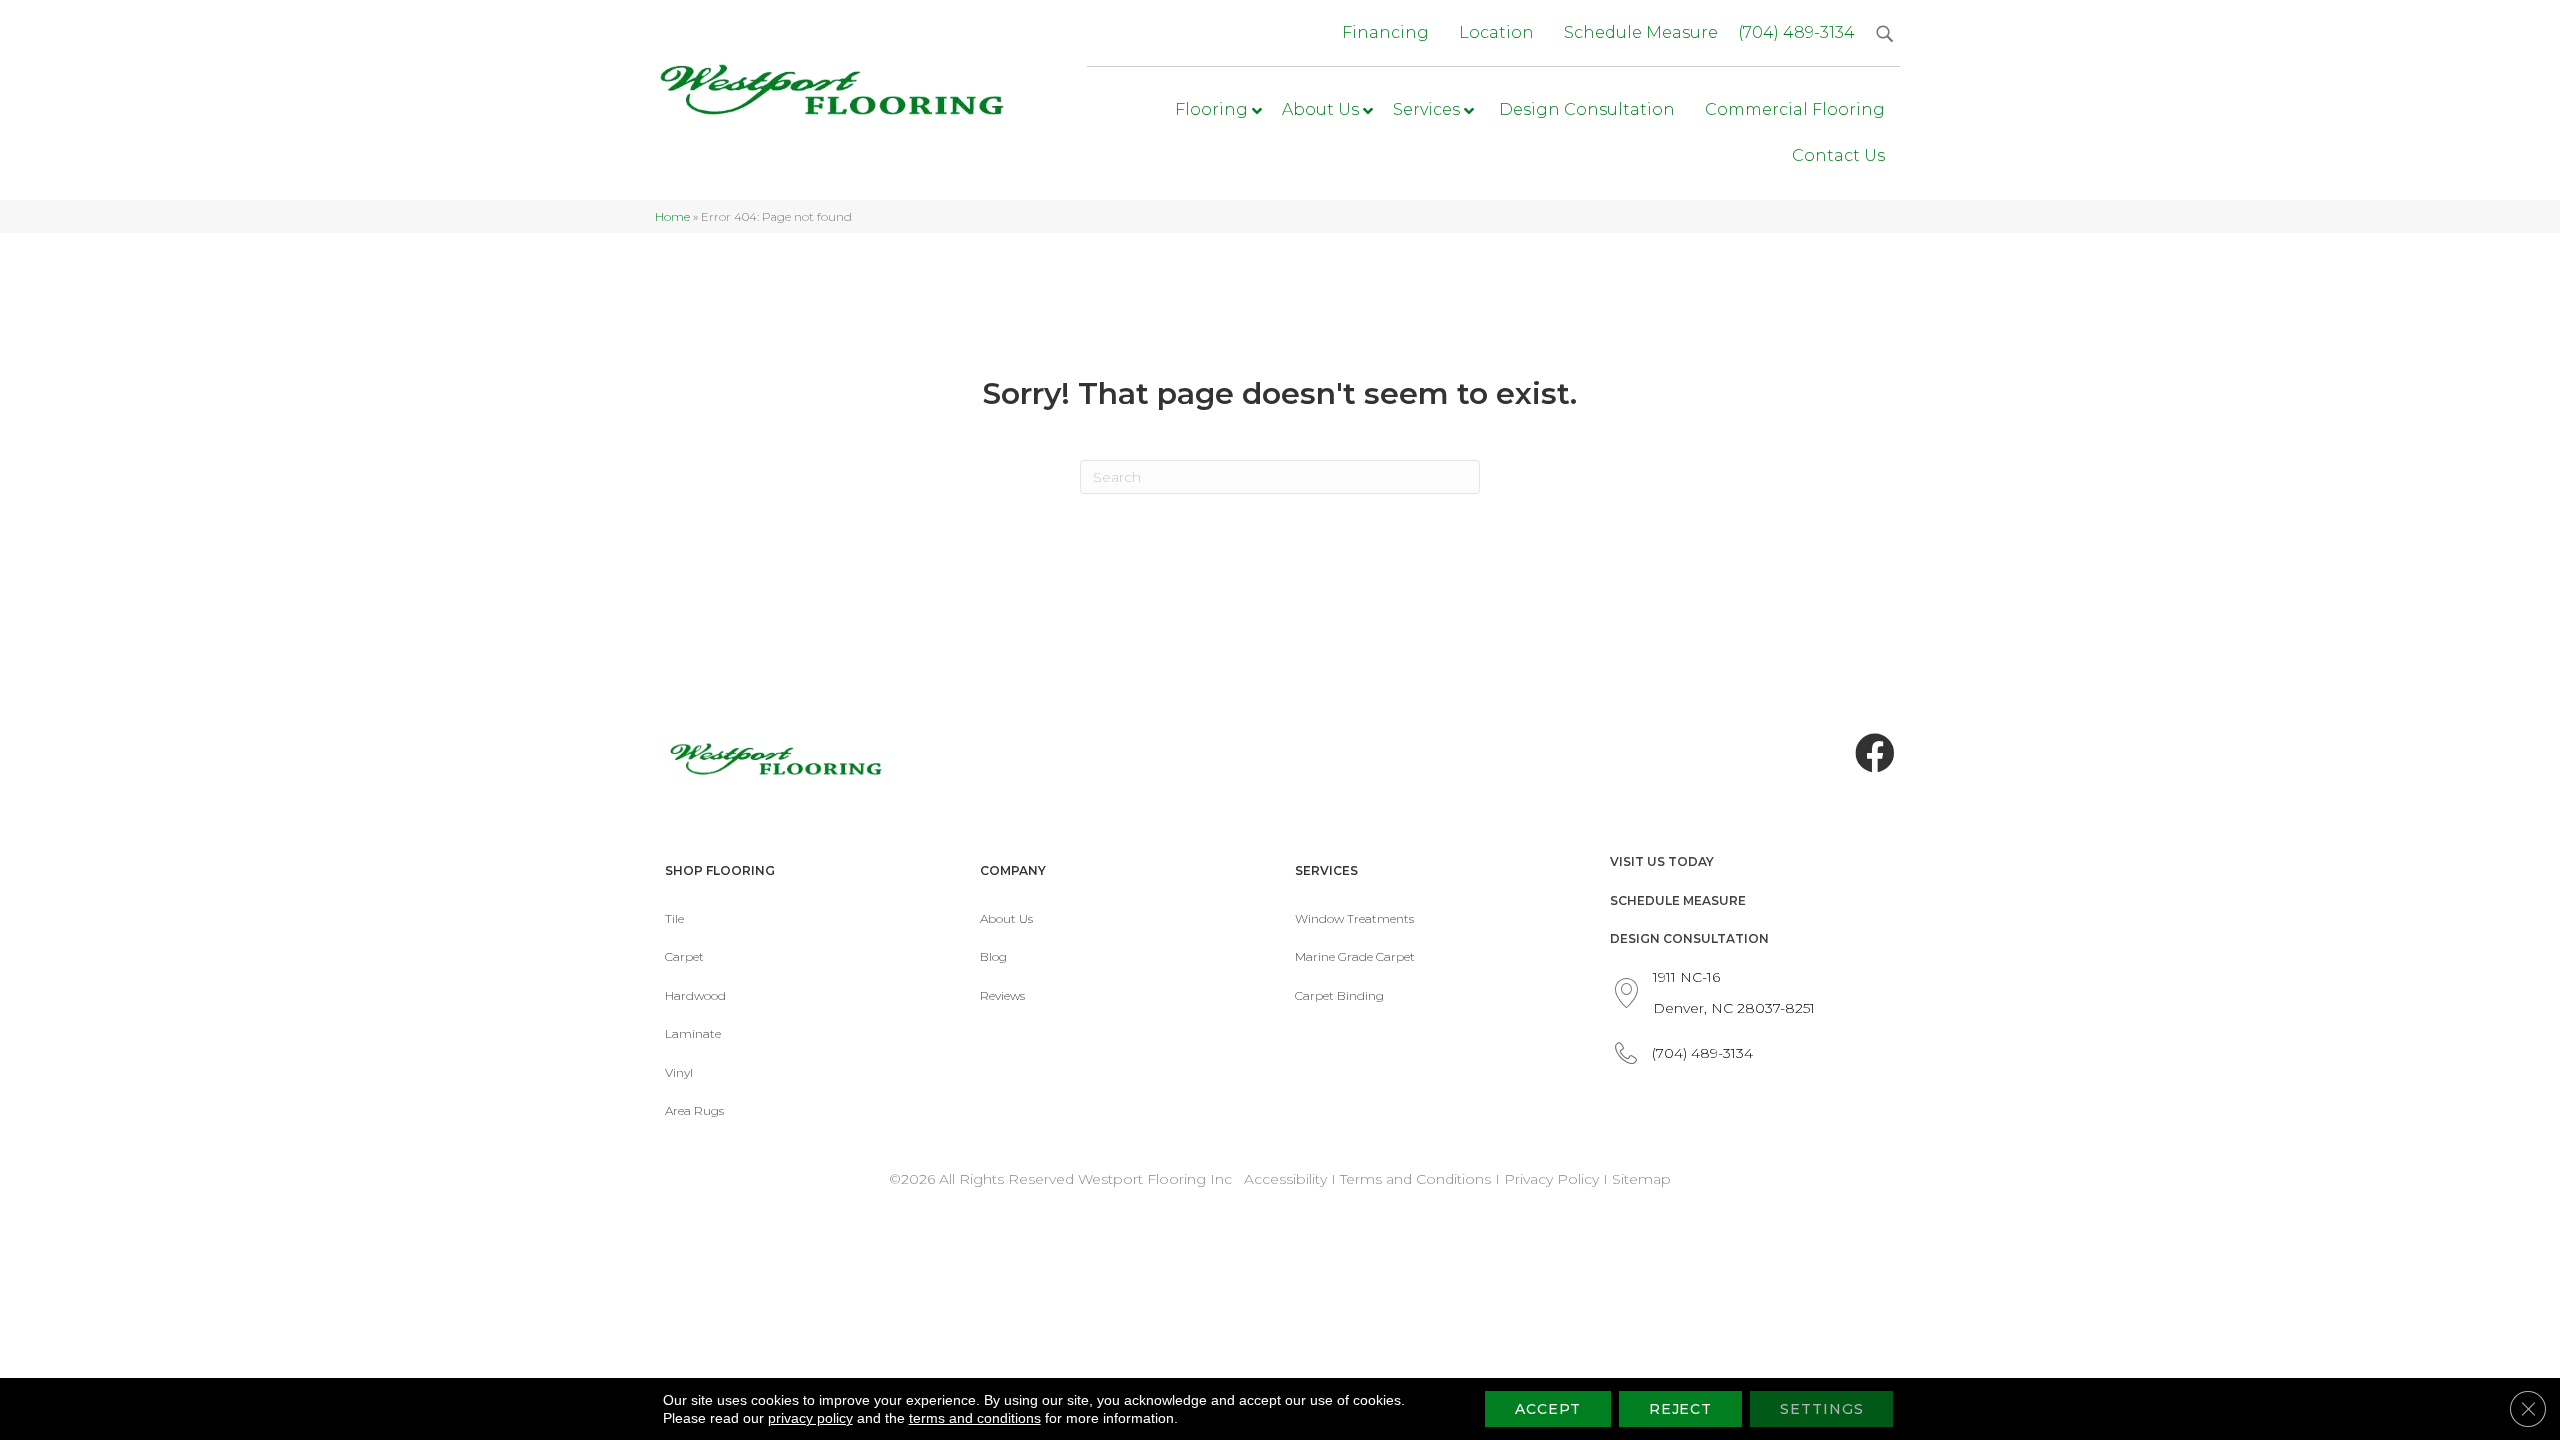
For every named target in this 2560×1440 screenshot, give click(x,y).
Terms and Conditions (1415, 1179)
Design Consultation (1689, 938)
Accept (1547, 1409)
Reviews (1002, 995)
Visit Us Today (1662, 861)
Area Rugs (694, 1110)
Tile (674, 918)
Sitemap (1641, 1179)
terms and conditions (975, 1418)
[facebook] (1875, 754)
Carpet (684, 956)
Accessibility (1285, 1179)
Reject (1680, 1409)
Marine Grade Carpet (1355, 956)
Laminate (693, 1033)
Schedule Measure (1678, 900)
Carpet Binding (1339, 995)
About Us (1006, 918)
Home (672, 216)
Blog (993, 956)
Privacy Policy (1553, 1179)
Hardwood (695, 995)
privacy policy (810, 1418)
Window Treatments (1354, 918)
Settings (1821, 1409)
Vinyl (679, 1072)
